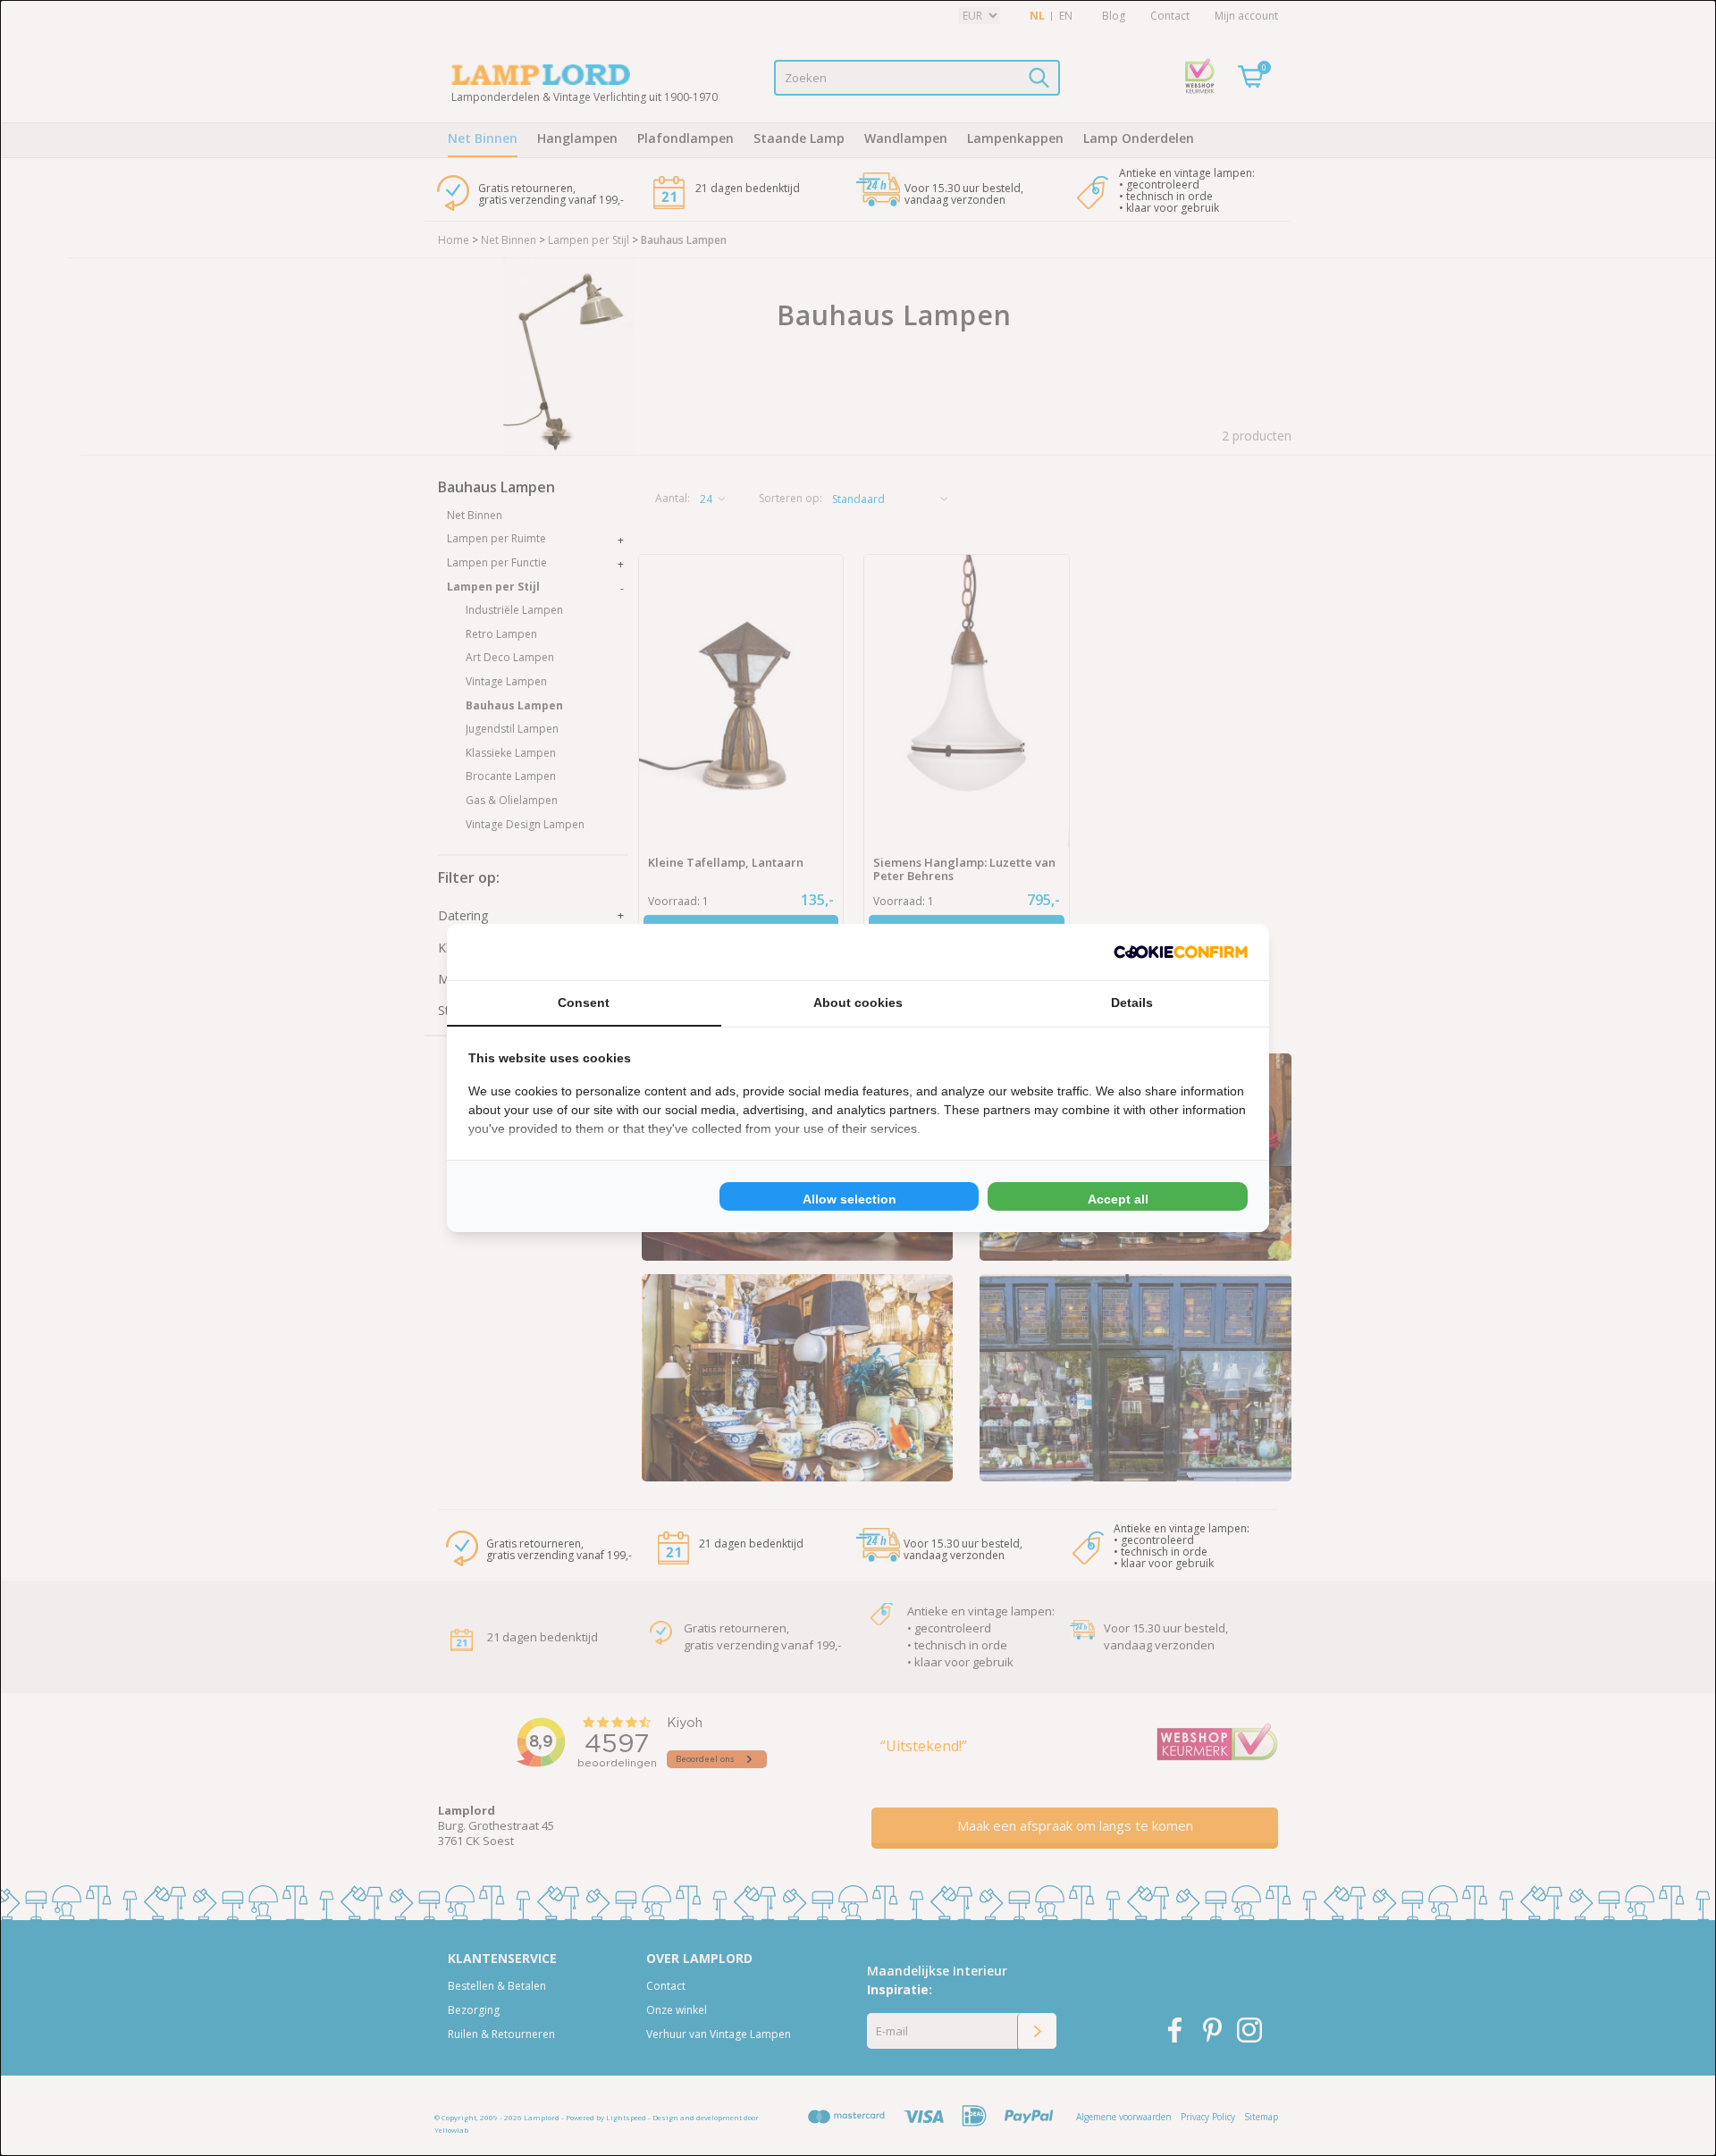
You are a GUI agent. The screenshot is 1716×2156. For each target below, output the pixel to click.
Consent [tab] (584, 1002)
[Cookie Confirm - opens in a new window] (1181, 952)
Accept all (1118, 1199)
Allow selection (850, 1199)
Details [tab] (1132, 1002)
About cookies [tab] (858, 1002)
